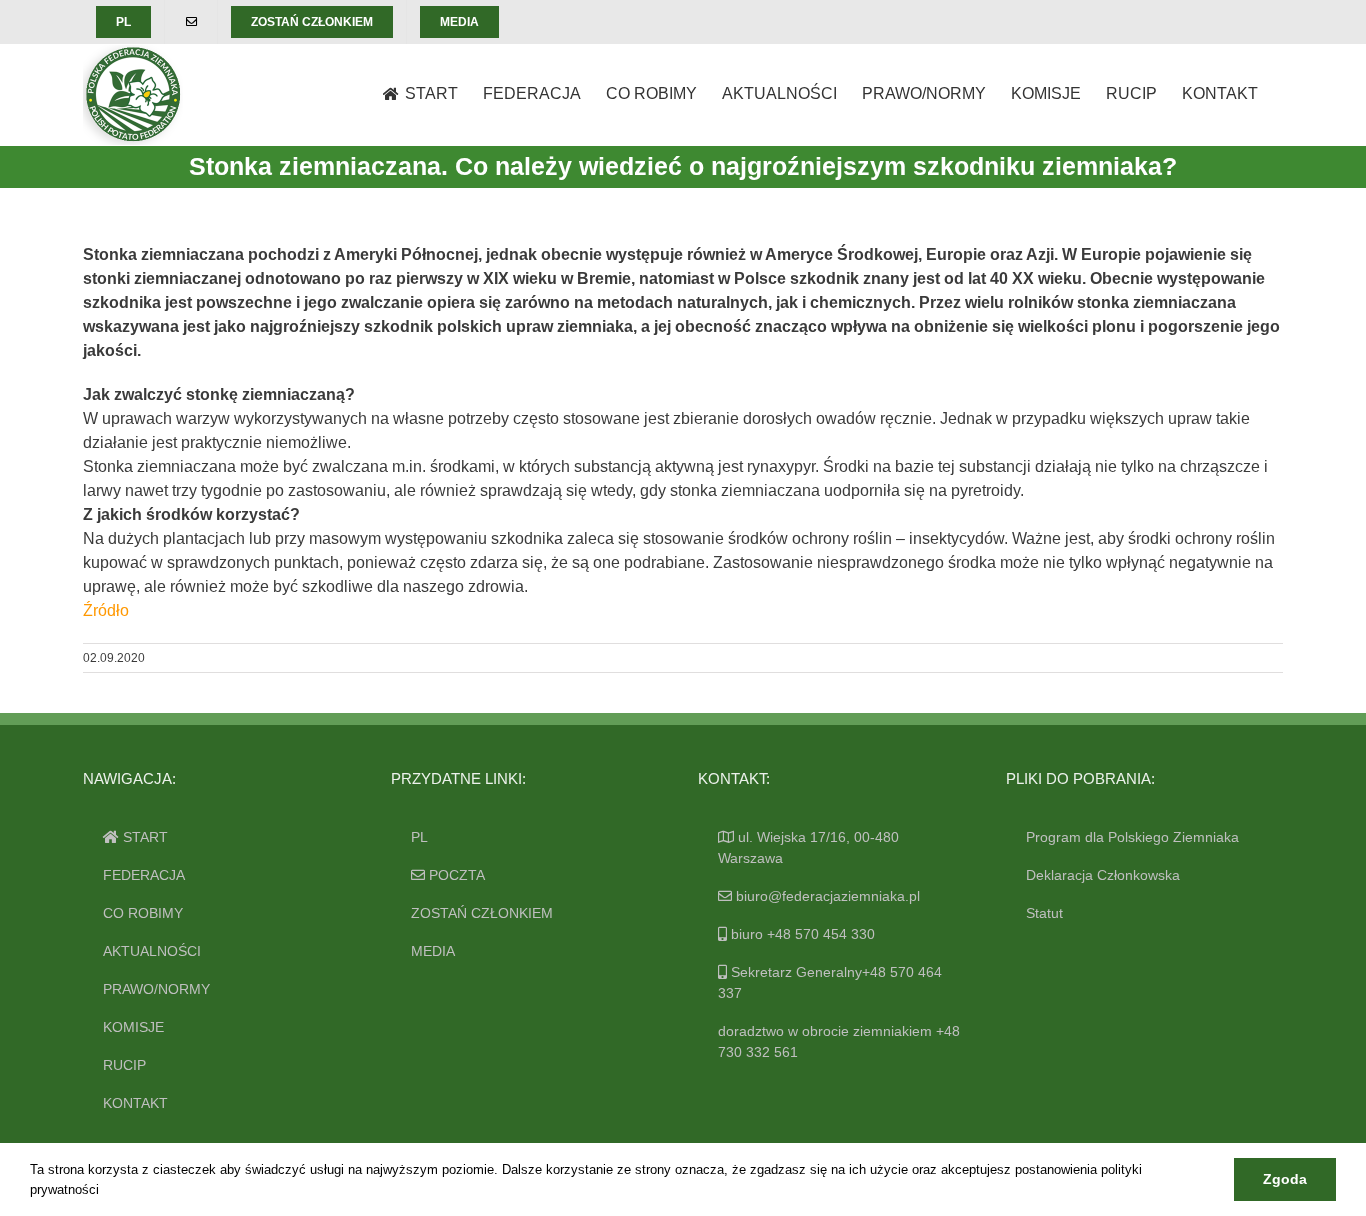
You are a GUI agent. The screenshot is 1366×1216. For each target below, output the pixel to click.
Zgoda (1285, 1179)
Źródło (106, 610)
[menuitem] (123, 22)
